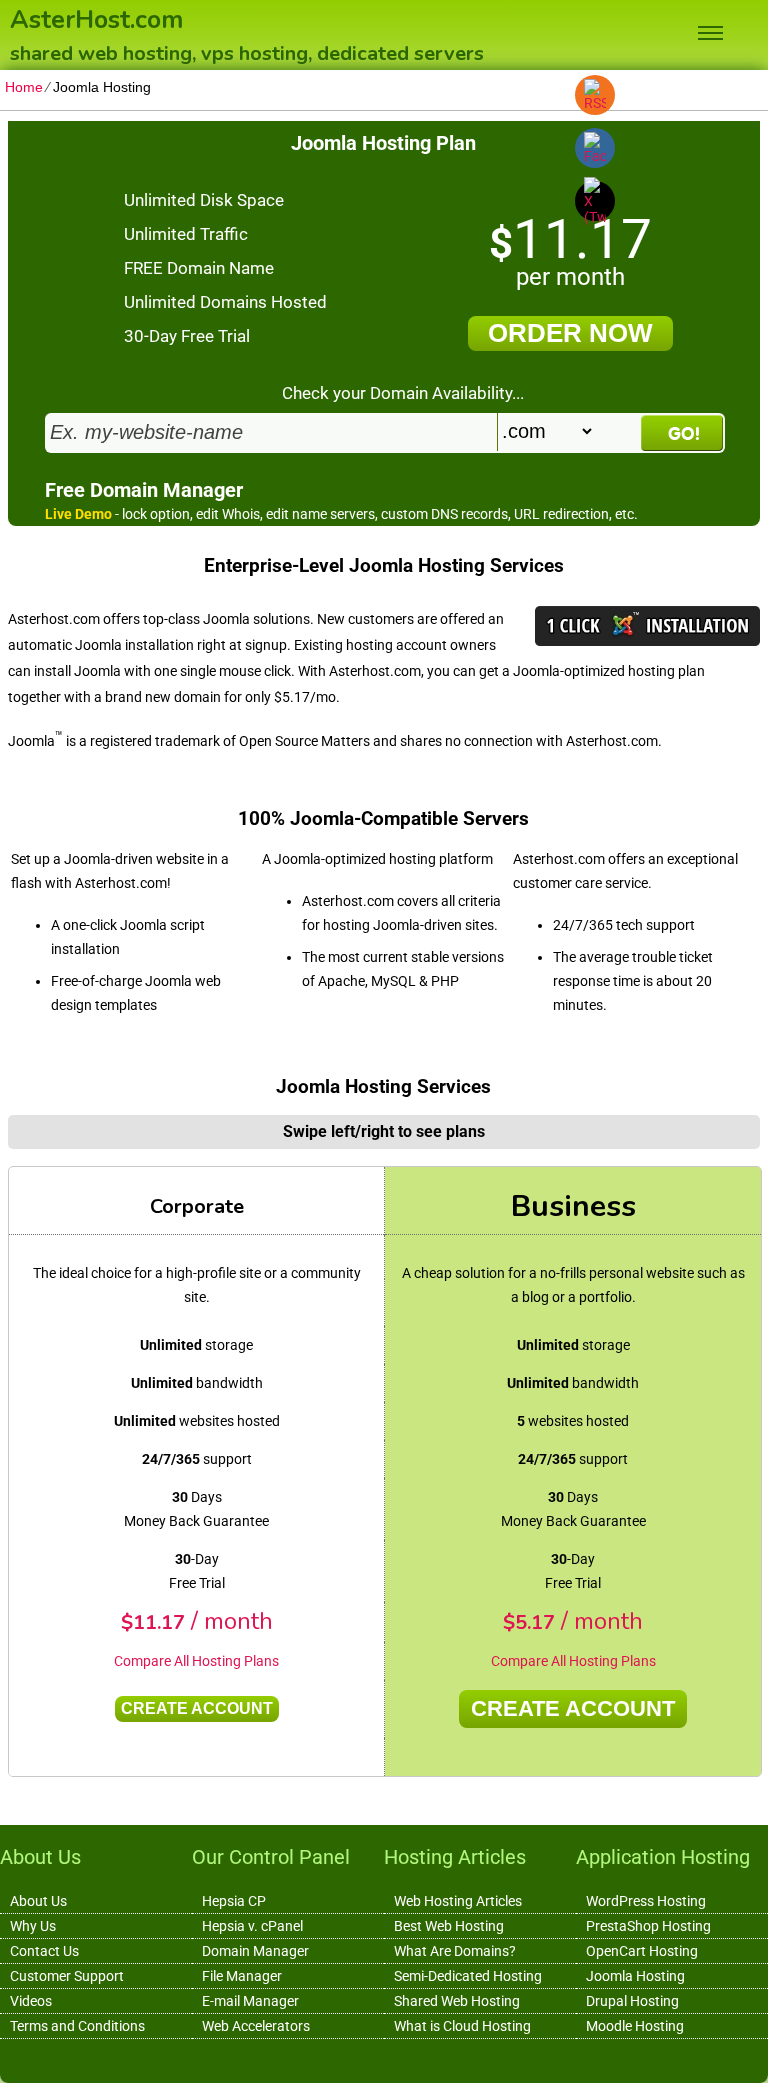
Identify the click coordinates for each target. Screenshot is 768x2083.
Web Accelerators (256, 2026)
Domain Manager (255, 1951)
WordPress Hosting (646, 1901)
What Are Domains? (455, 1951)
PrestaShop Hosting (648, 1926)
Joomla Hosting (635, 1976)
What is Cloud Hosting (462, 2026)
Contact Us (44, 1951)
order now (570, 333)
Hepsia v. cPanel (252, 1926)
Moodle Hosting (635, 2026)
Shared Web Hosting (457, 2001)
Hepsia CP (234, 1901)
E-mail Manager (250, 2001)
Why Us (33, 1926)
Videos (31, 2001)
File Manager (242, 1976)
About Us (38, 1901)
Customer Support (67, 1976)
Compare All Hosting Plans (196, 1661)
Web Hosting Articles (458, 1901)
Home (24, 87)
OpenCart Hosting (642, 1951)
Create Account (197, 1708)
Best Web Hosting (449, 1926)
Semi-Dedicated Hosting (468, 1976)
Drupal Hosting (632, 2001)
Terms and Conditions (77, 2026)
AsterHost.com (96, 18)
